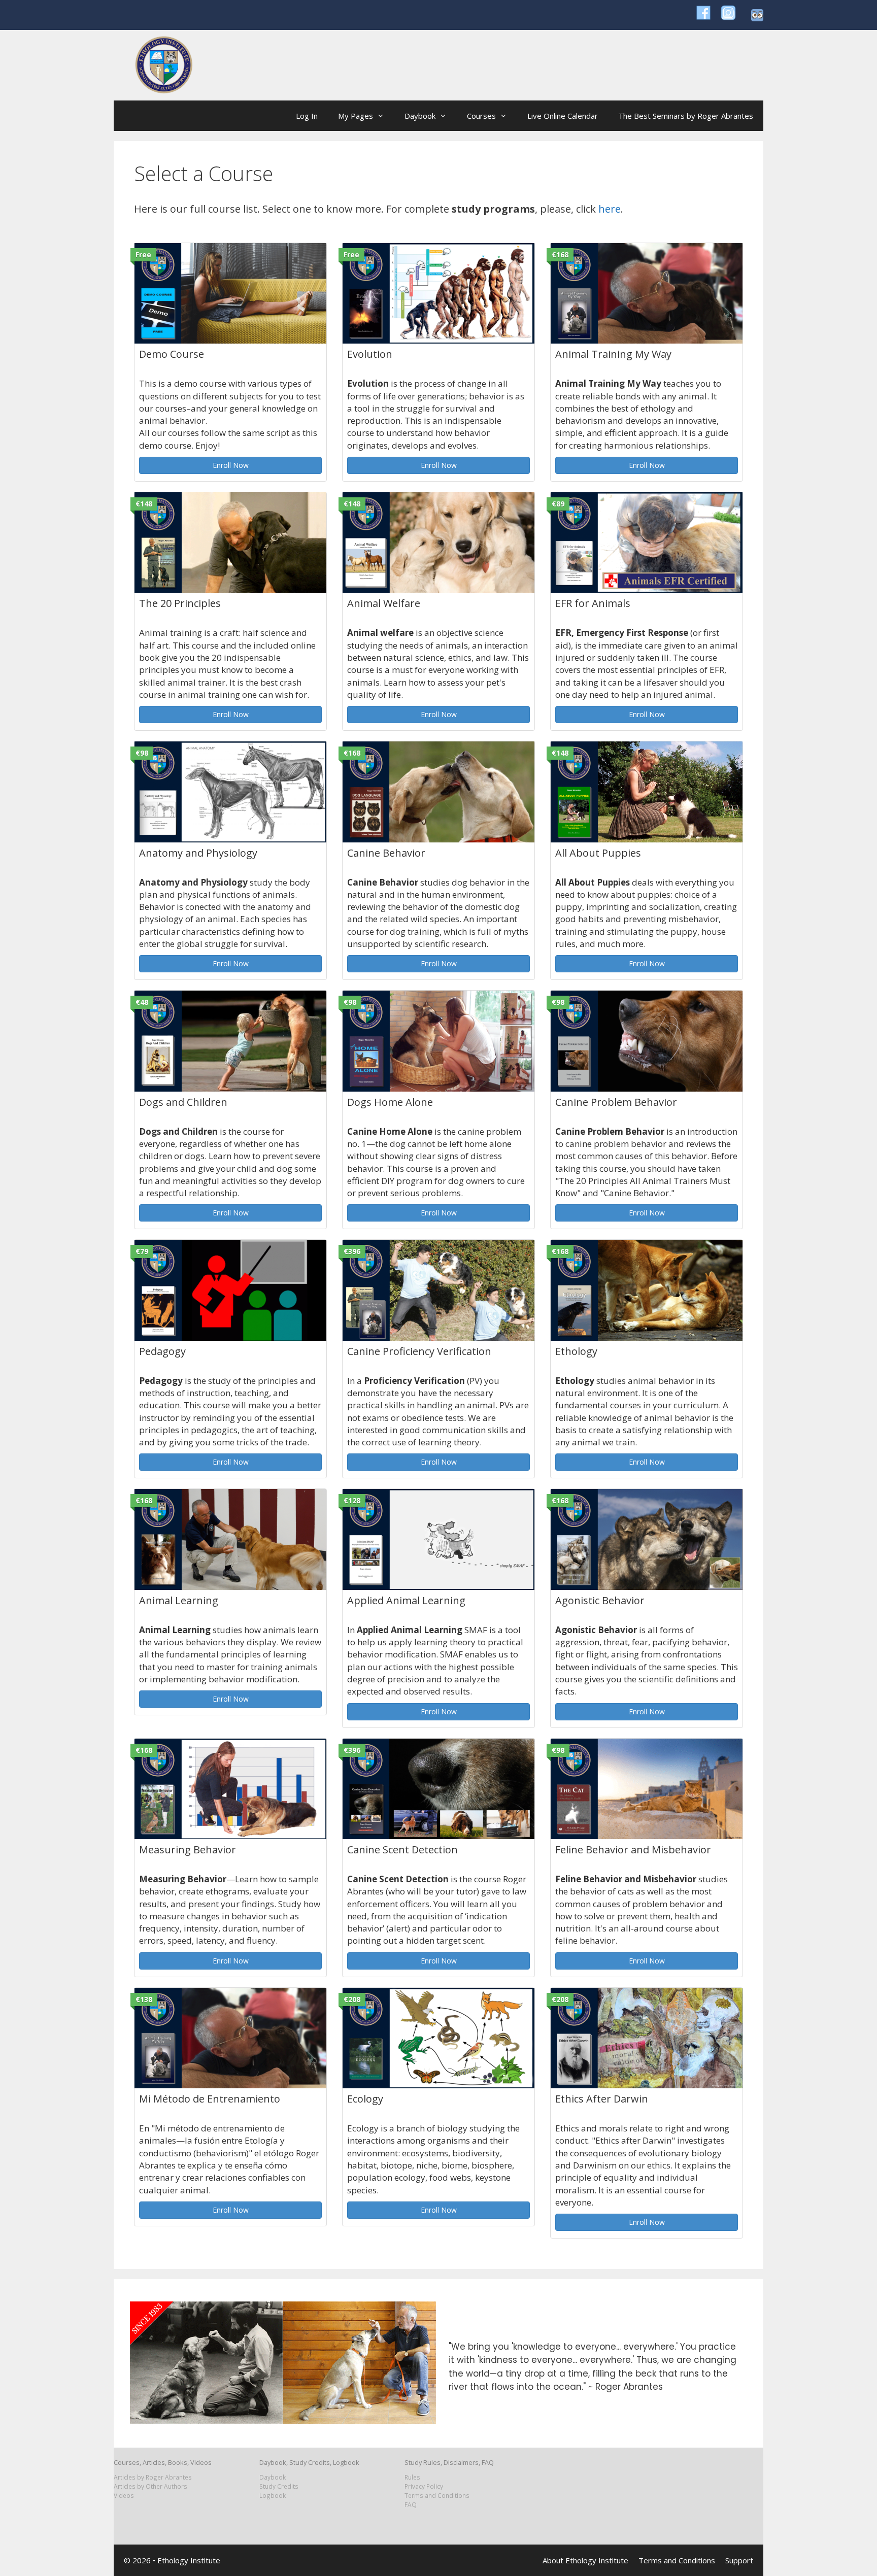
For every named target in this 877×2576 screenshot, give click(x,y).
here (610, 209)
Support (739, 2560)
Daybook (420, 116)
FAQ (411, 2504)
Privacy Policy (424, 2486)
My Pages (356, 116)
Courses (481, 116)
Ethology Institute (189, 2560)
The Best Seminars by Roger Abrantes (686, 116)
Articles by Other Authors (150, 2486)
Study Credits (279, 2486)
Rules (412, 2477)
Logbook (273, 2495)
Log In (307, 116)
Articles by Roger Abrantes (153, 2477)
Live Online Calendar (563, 116)
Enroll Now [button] (231, 465)
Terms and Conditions (437, 2495)
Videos (124, 2495)
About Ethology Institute (585, 2560)
